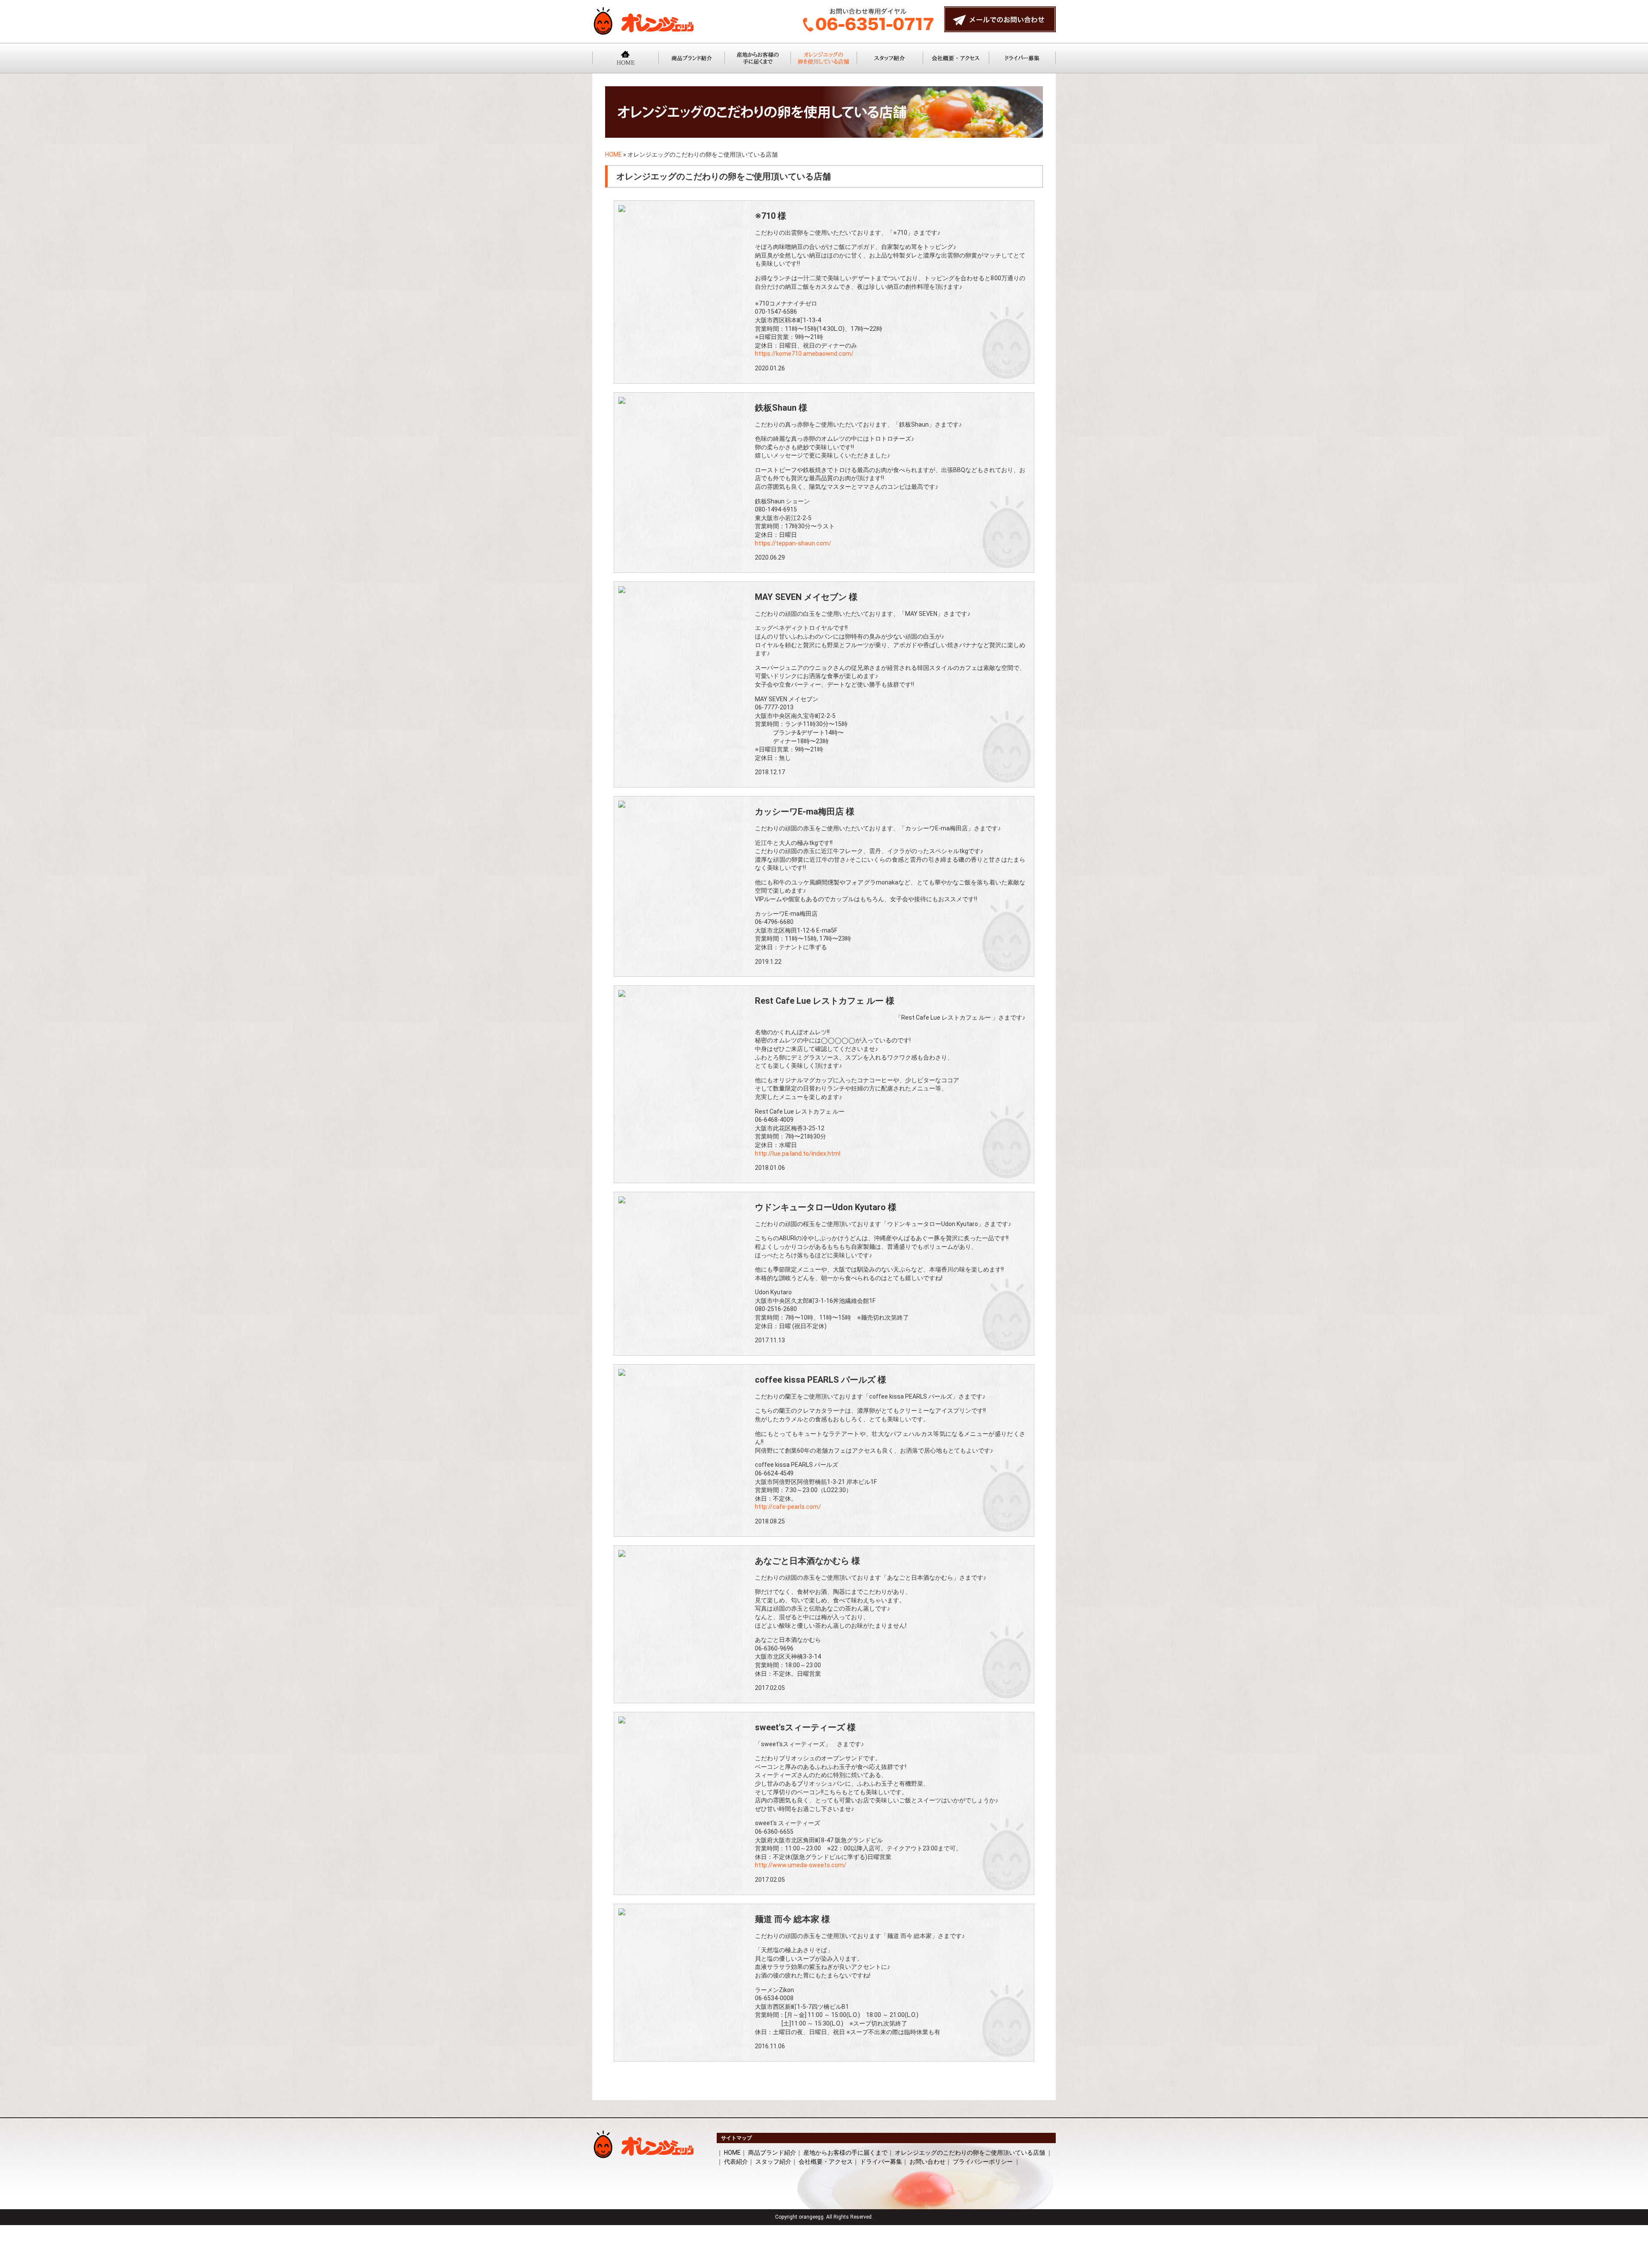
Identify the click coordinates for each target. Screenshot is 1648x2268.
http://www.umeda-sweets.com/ (801, 1865)
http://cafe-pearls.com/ (788, 1507)
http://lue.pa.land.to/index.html (798, 1154)
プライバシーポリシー (983, 2162)
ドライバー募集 (881, 2162)
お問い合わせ (927, 2162)
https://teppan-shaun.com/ (793, 543)
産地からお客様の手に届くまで (845, 2153)
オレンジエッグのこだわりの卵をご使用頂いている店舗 (970, 2153)
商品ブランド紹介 (772, 2153)
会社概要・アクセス (826, 2162)
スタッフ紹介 (773, 2162)
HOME (613, 154)
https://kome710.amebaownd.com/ (804, 354)
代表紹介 (736, 2162)
